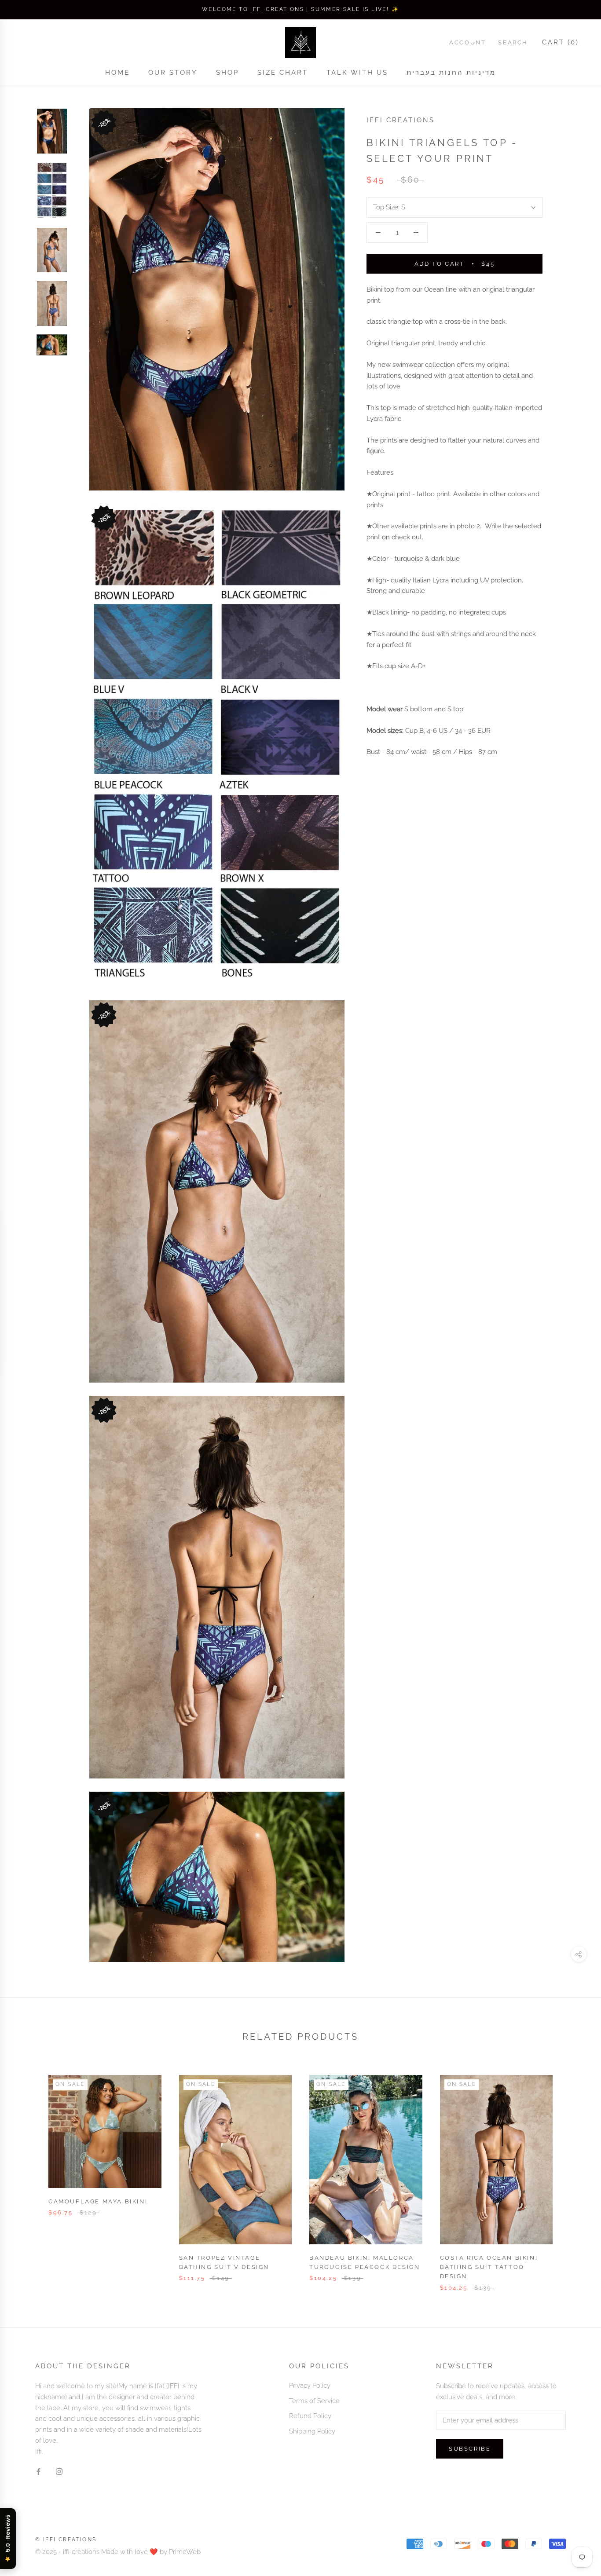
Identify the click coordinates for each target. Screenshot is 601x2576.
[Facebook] (38, 2471)
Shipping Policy (312, 2431)
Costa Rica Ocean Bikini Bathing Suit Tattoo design (489, 2267)
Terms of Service (314, 2401)
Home (117, 73)
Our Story (173, 73)
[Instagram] (59, 2471)
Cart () (561, 42)
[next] (574, 2174)
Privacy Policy (310, 2386)
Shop (227, 73)
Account (467, 42)
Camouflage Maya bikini (98, 2201)
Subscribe (470, 2449)
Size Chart (283, 73)
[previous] (27, 2174)
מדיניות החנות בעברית (451, 73)
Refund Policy (310, 2416)
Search (513, 42)
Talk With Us (357, 73)
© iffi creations (66, 2539)
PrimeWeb (185, 2552)
